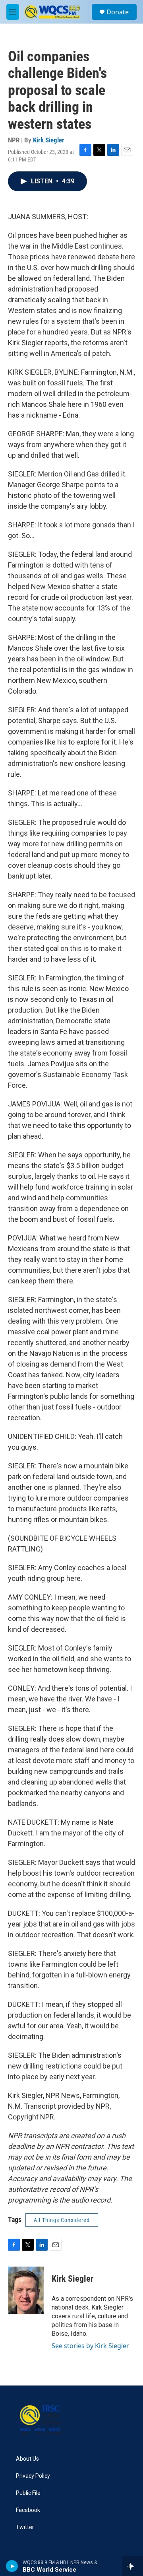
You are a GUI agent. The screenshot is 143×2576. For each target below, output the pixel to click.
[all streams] (132, 2566)
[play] (12, 2566)
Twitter (25, 2527)
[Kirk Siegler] (26, 2290)
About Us (27, 2459)
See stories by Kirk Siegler (90, 2346)
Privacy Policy (33, 2476)
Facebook (28, 2510)
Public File (28, 2493)
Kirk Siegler (49, 140)
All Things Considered (62, 2220)
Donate (118, 12)
